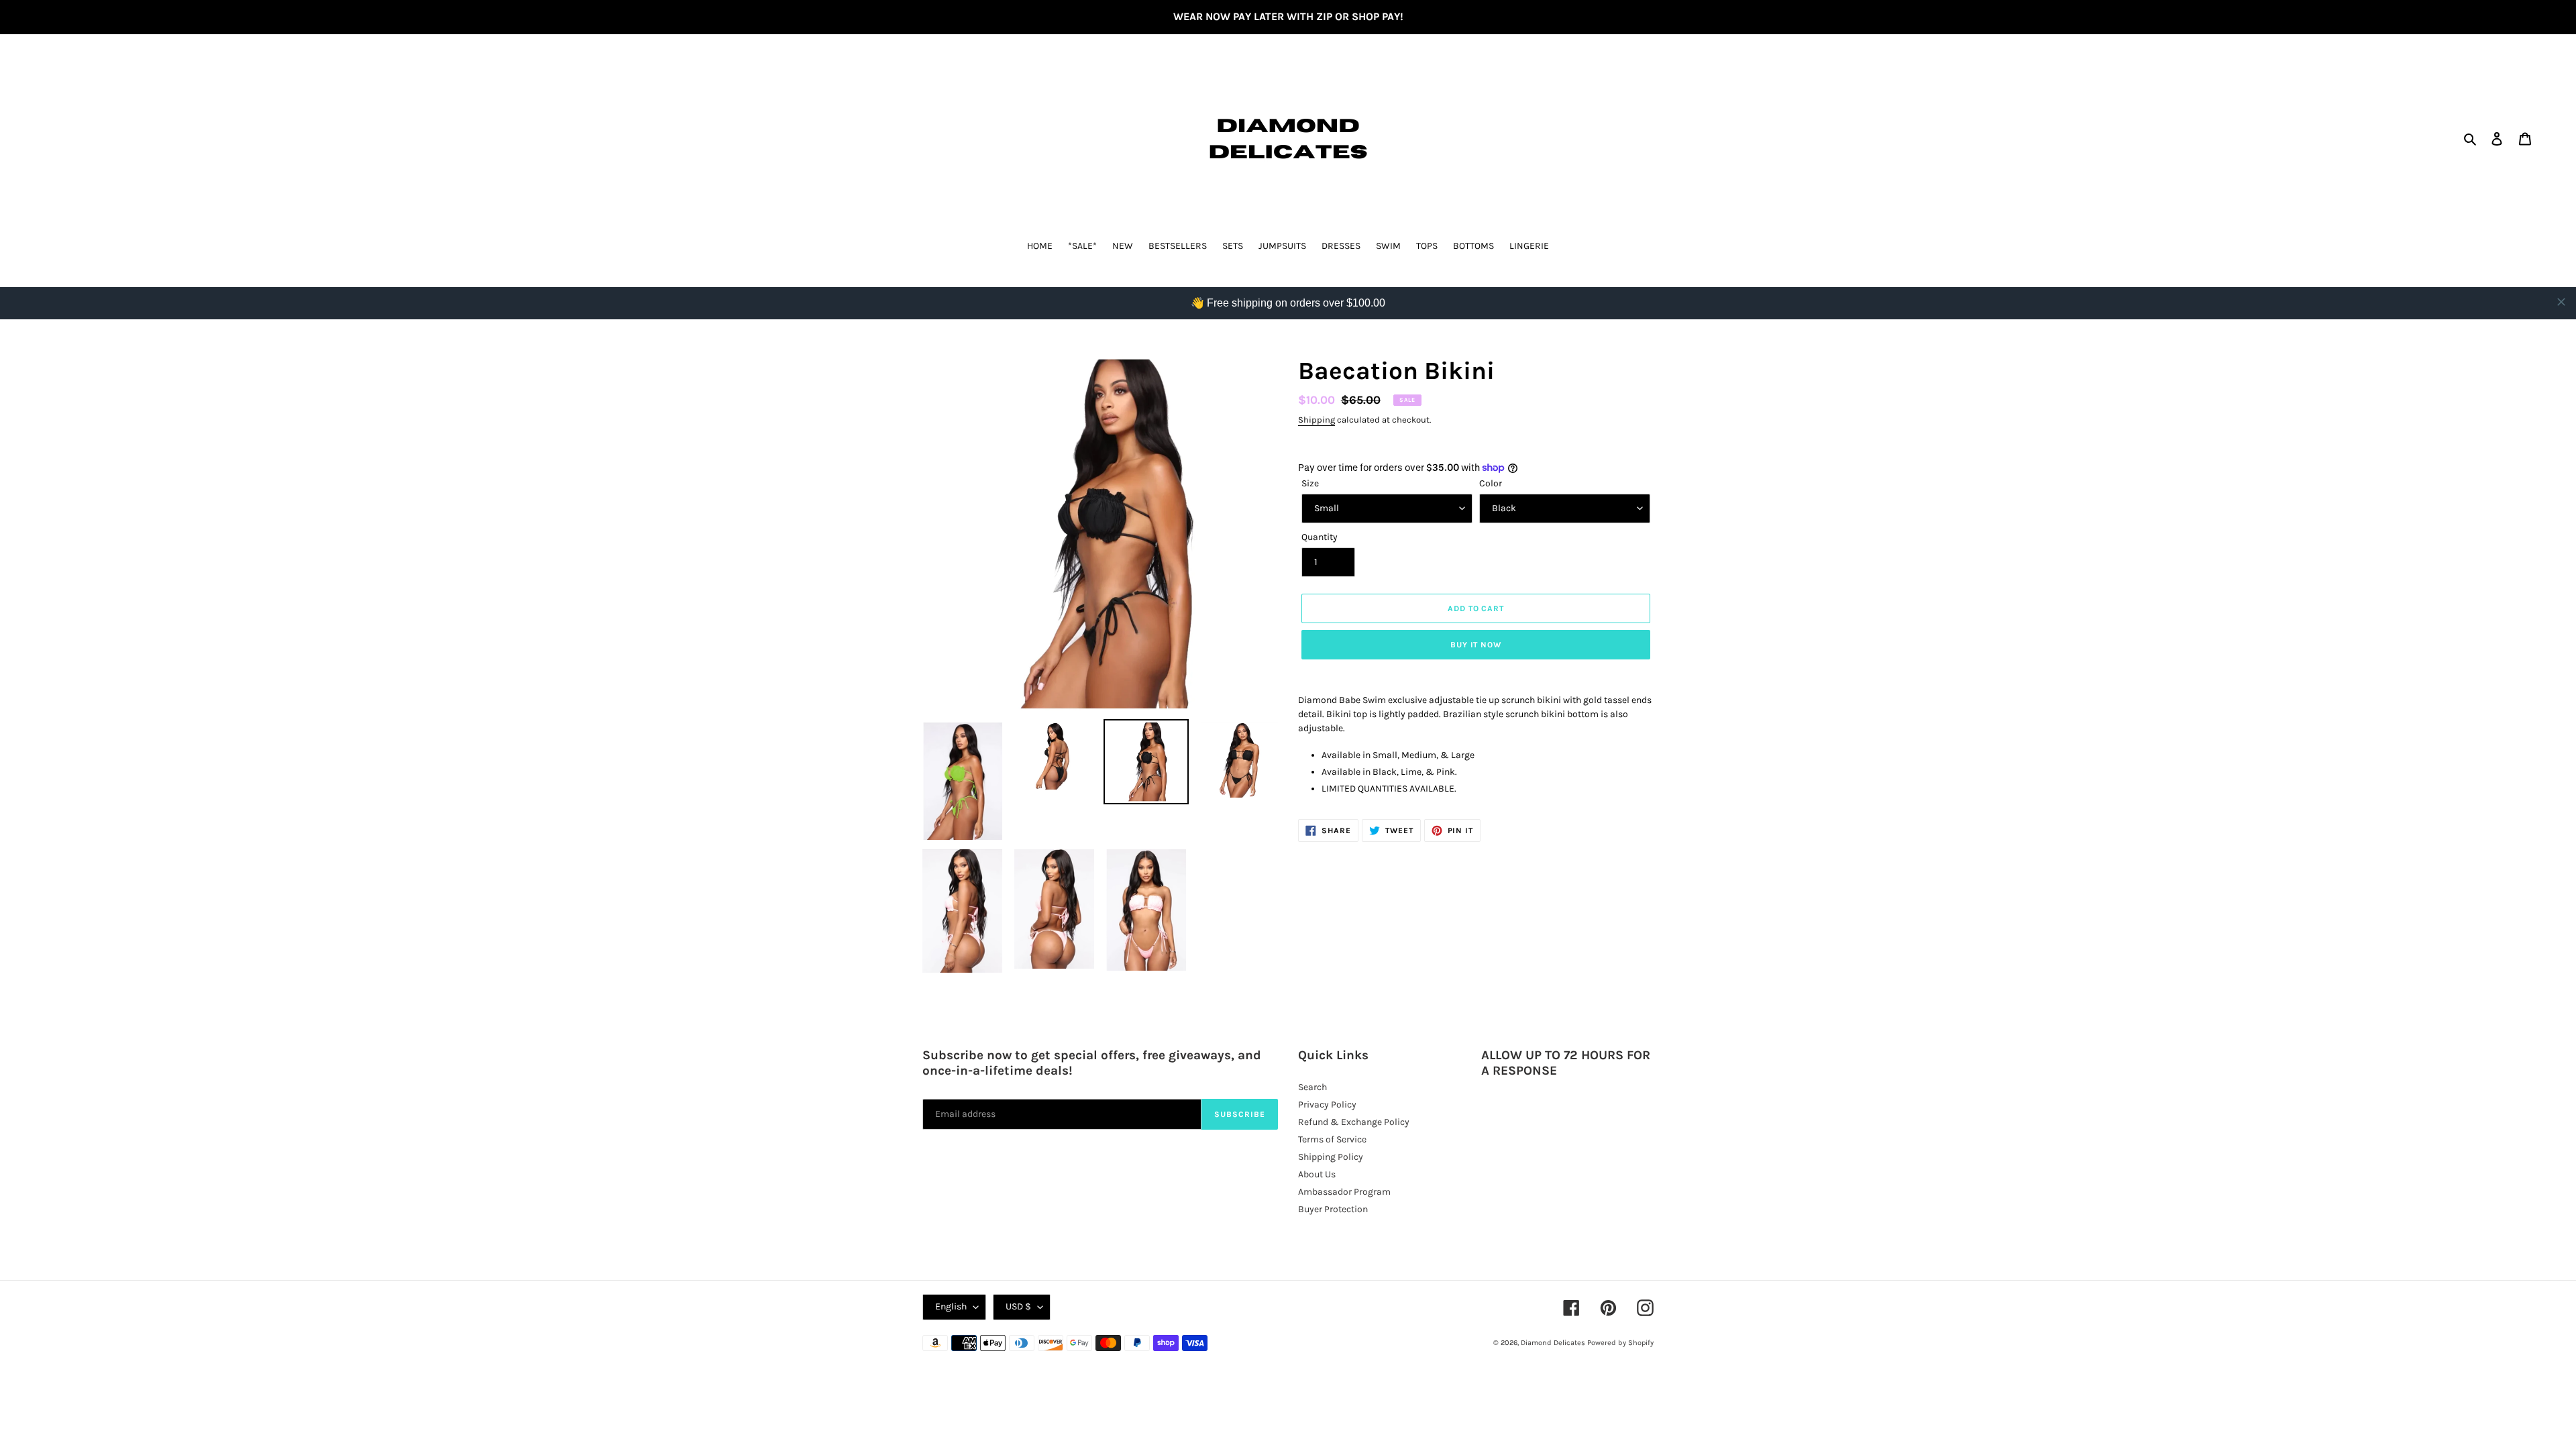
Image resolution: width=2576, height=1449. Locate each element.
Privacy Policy (1327, 1105)
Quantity (1320, 537)
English (951, 1306)
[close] (2561, 302)
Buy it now (1476, 645)
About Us (1317, 1174)
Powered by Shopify (1620, 1343)
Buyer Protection (1333, 1209)
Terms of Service (1332, 1139)
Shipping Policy (1331, 1157)
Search (1312, 1087)
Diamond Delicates (1553, 1343)
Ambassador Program (1344, 1192)
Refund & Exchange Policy (1354, 1122)
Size (1310, 483)
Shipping (1317, 420)
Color (1491, 483)
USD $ (1018, 1306)
